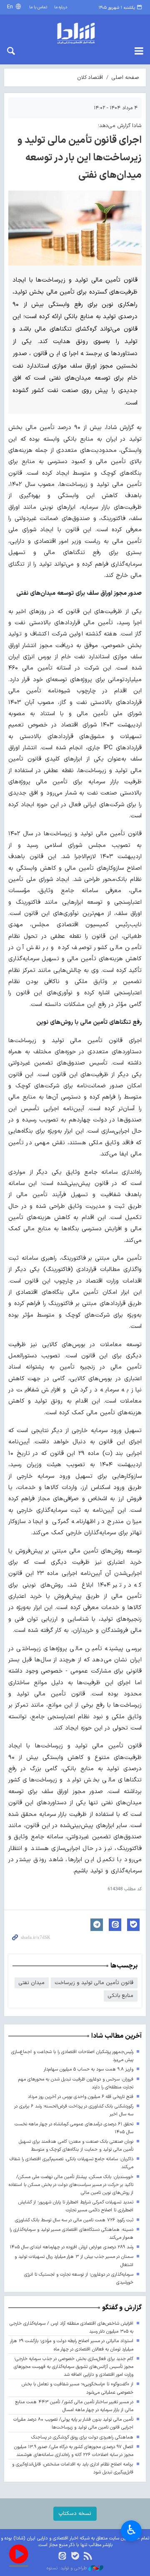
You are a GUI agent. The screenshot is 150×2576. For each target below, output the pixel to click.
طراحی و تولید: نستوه (67, 2569)
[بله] (75, 2557)
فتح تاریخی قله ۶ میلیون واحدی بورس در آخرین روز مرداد (81, 2097)
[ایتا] (62, 2557)
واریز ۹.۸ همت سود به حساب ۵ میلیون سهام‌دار (89, 2069)
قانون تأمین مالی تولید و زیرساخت (94, 1983)
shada (75, 33)
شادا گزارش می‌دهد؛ (120, 126)
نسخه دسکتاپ (75, 2513)
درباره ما (61, 7)
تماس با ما (38, 7)
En (11, 7)
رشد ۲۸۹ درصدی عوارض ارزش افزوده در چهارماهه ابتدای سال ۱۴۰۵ (71, 2247)
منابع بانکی (121, 1996)
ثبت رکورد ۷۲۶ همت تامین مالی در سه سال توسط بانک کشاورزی (74, 2220)
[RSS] (88, 2557)
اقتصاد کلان (90, 77)
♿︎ (131, 2530)
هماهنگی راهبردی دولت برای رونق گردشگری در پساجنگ (82, 2437)
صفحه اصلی (125, 77)
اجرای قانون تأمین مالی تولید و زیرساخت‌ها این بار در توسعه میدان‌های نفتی (80, 158)
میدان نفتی (32, 1983)
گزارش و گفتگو (122, 2308)
